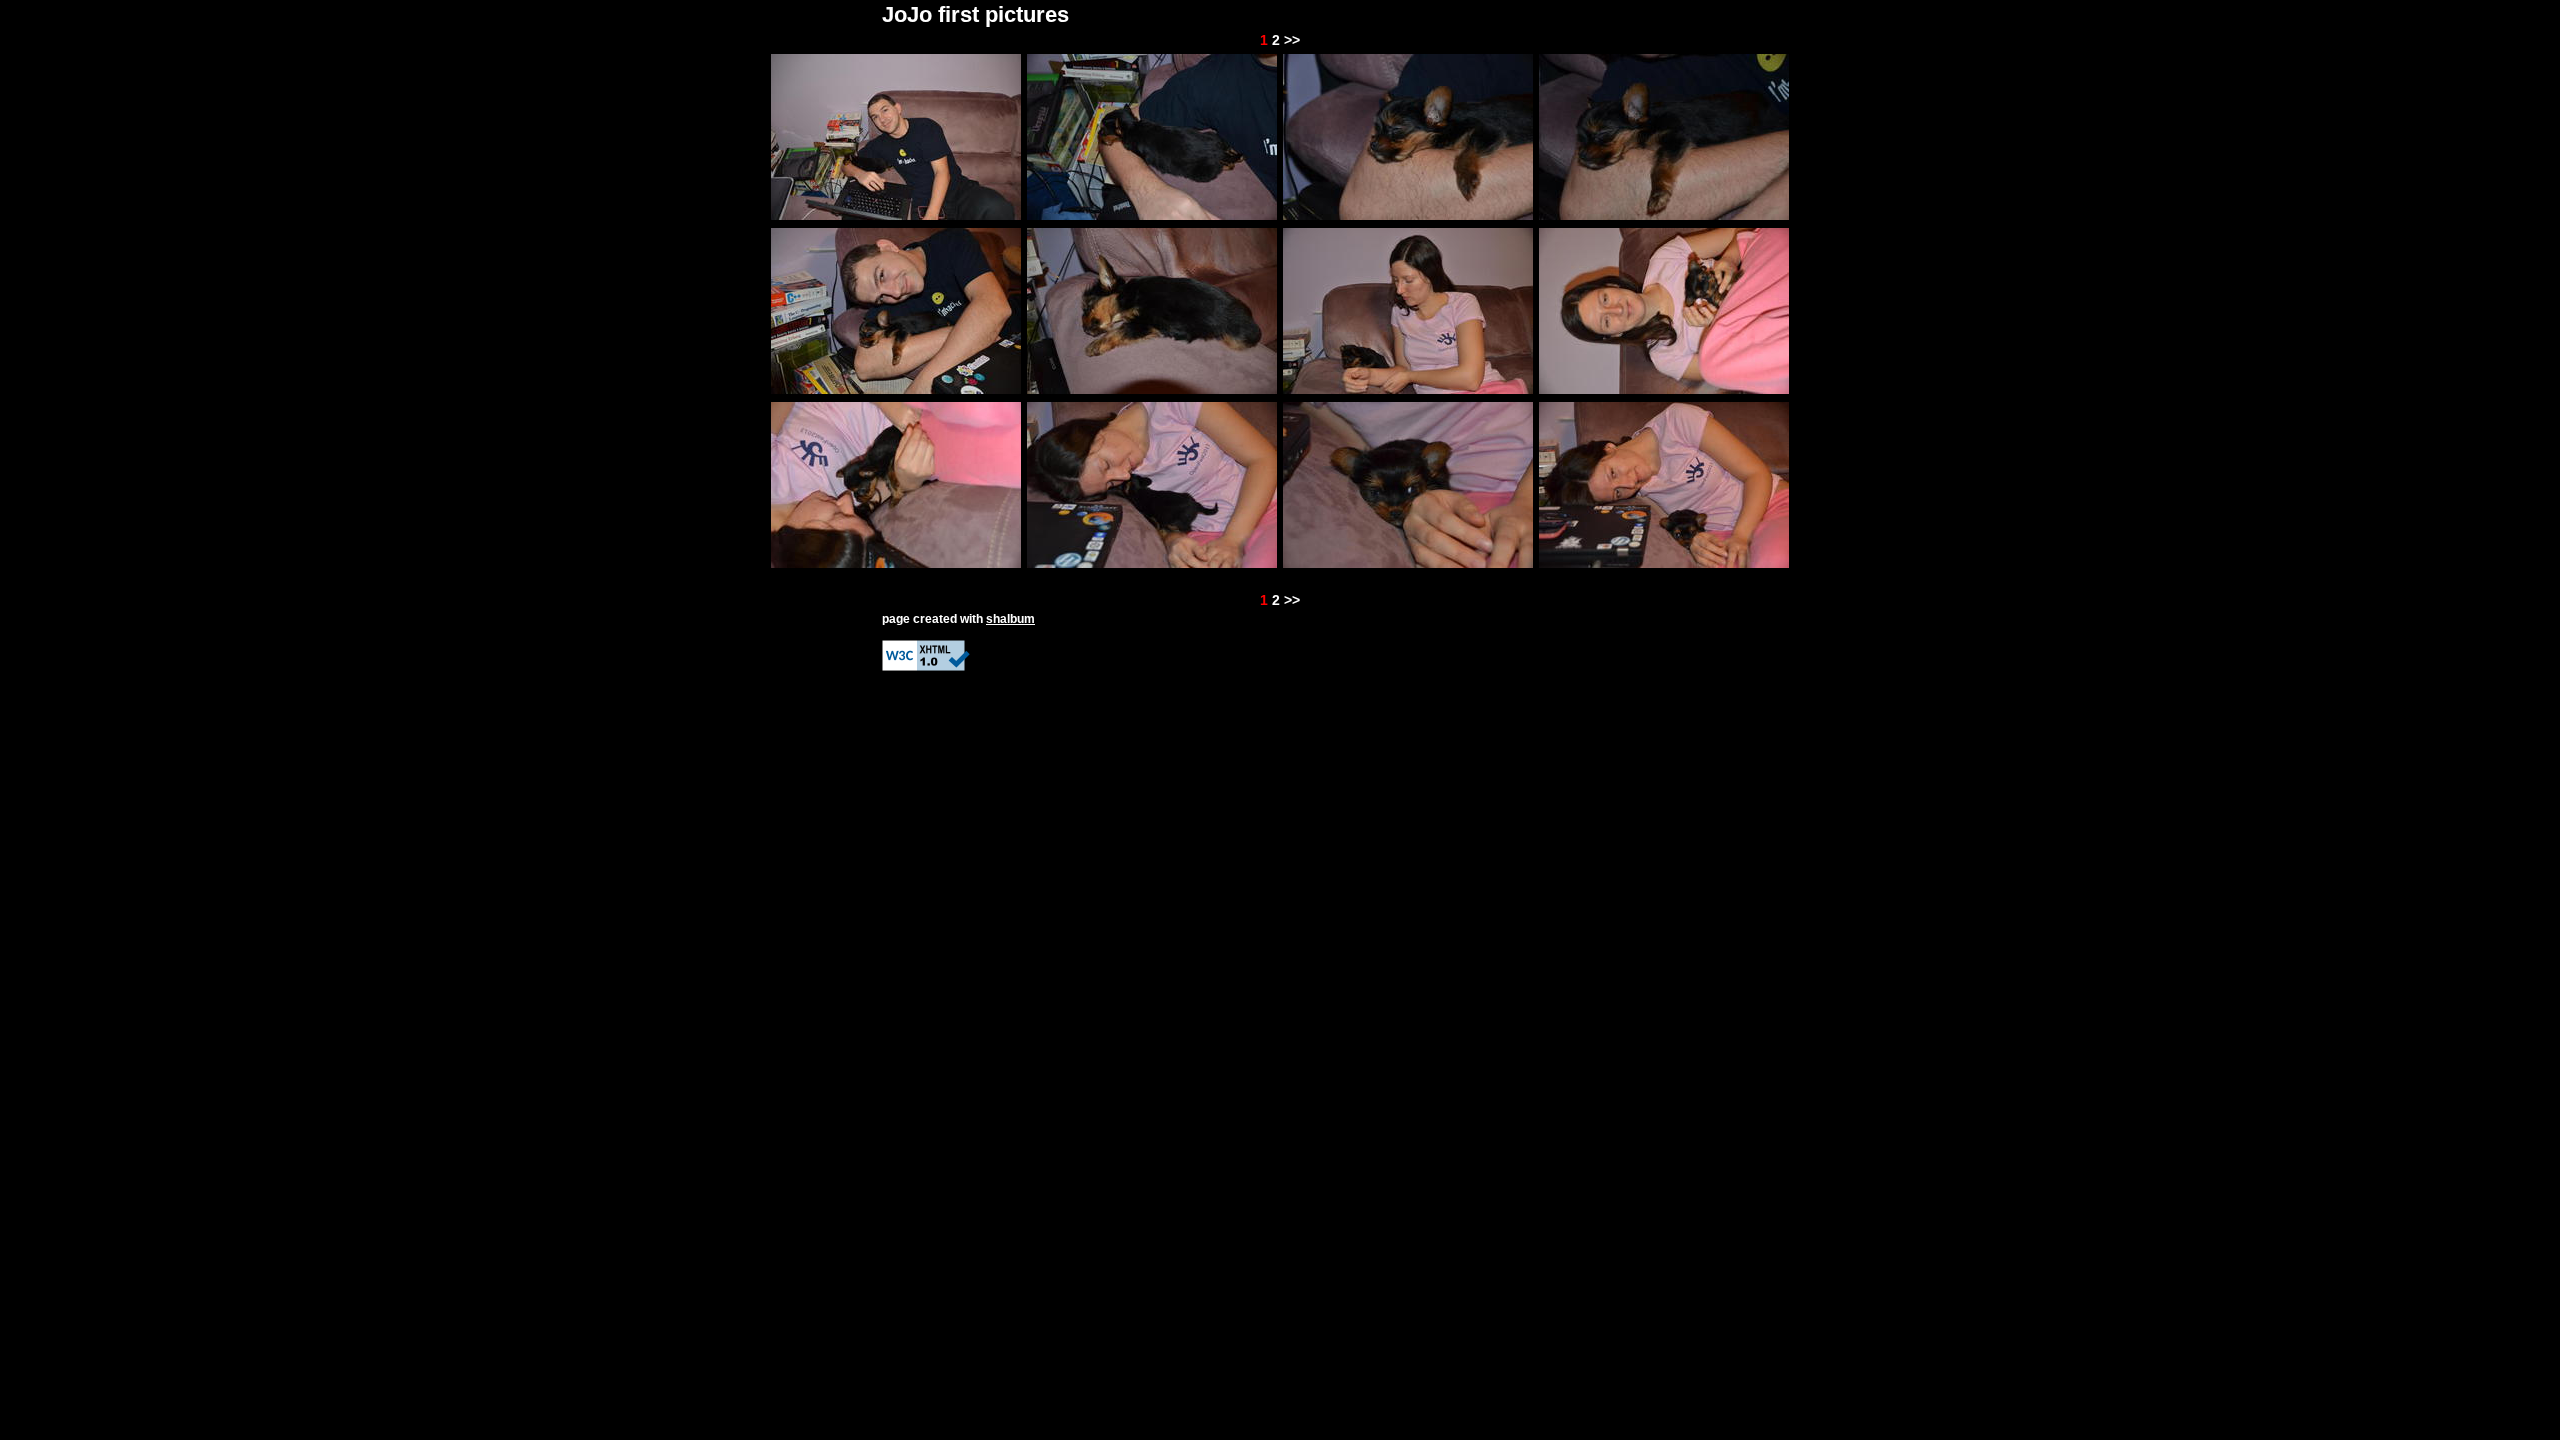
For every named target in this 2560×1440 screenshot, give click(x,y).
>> (1292, 40)
